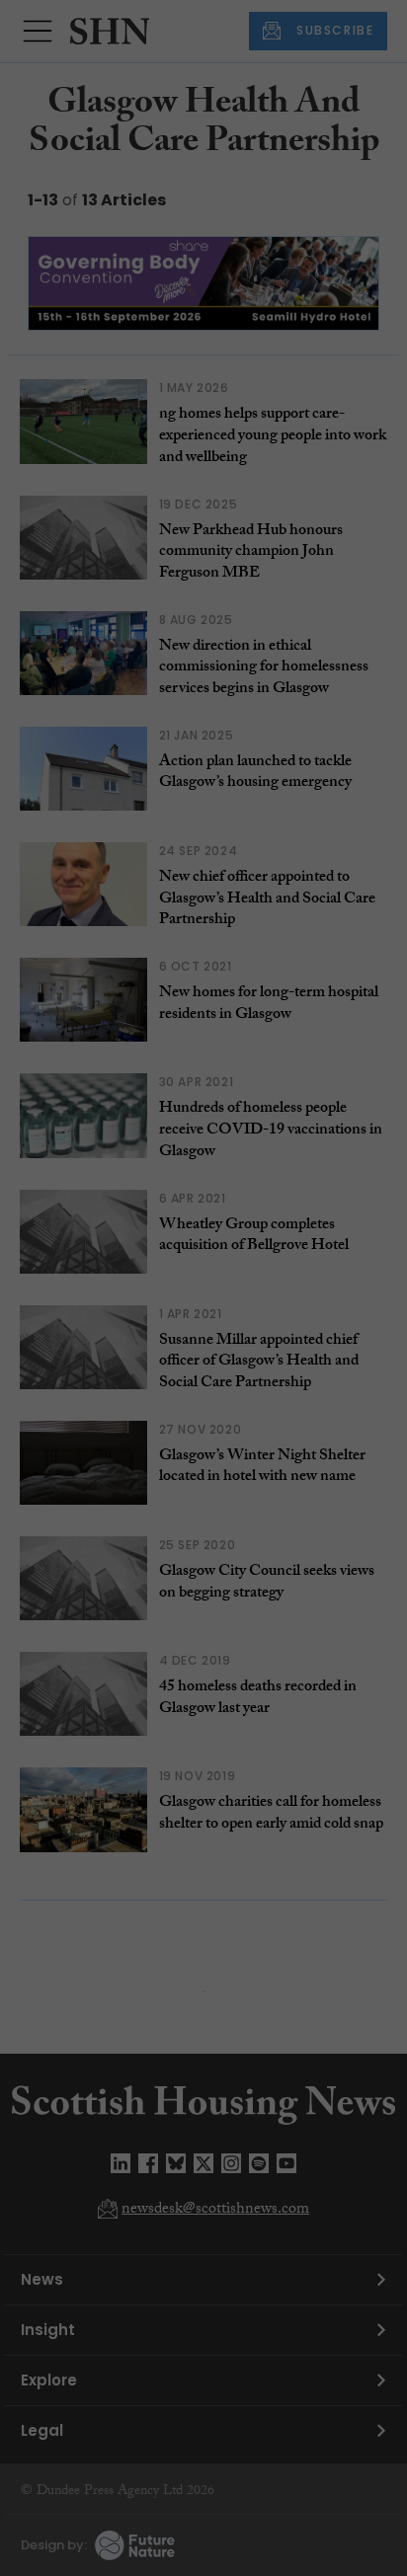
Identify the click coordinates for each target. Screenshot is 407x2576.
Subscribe (318, 363)
